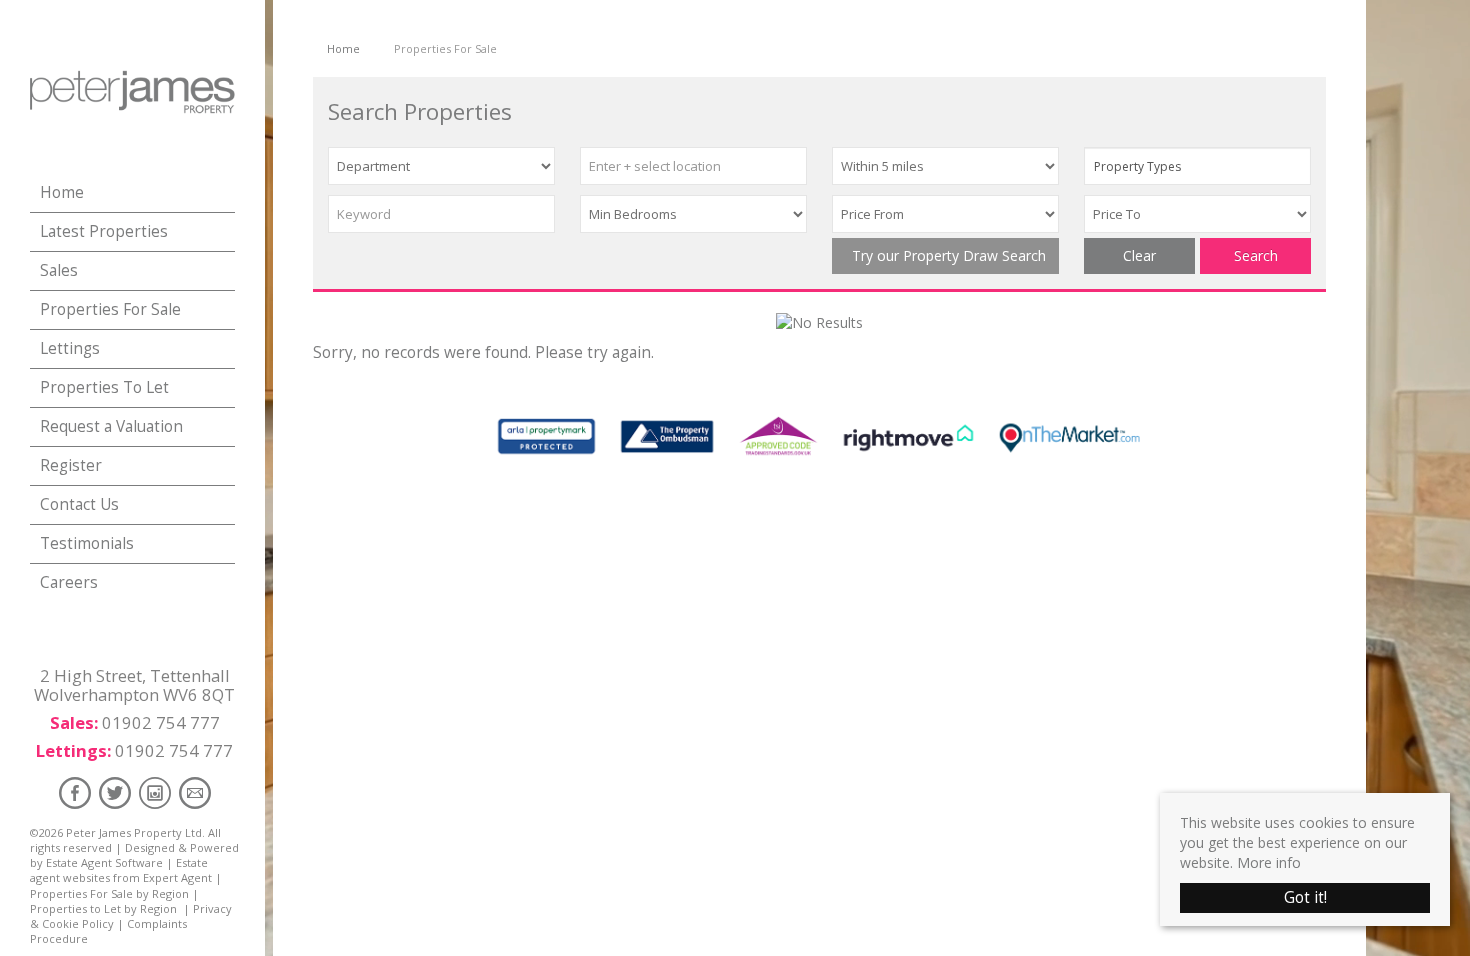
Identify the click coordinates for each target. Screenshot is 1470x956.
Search (1256, 255)
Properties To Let (104, 387)
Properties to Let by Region (103, 908)
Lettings (70, 348)
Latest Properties (104, 231)
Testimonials (87, 543)
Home (62, 192)
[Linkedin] (155, 792)
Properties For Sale (110, 309)
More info (1269, 862)
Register (71, 465)
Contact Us (79, 504)
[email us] (195, 792)
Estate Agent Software (104, 862)
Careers (69, 582)
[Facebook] (75, 792)
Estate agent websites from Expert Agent (121, 870)
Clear (1139, 255)
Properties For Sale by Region (109, 893)
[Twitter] (115, 792)
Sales (59, 270)
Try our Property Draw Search (945, 255)
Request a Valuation (111, 426)
